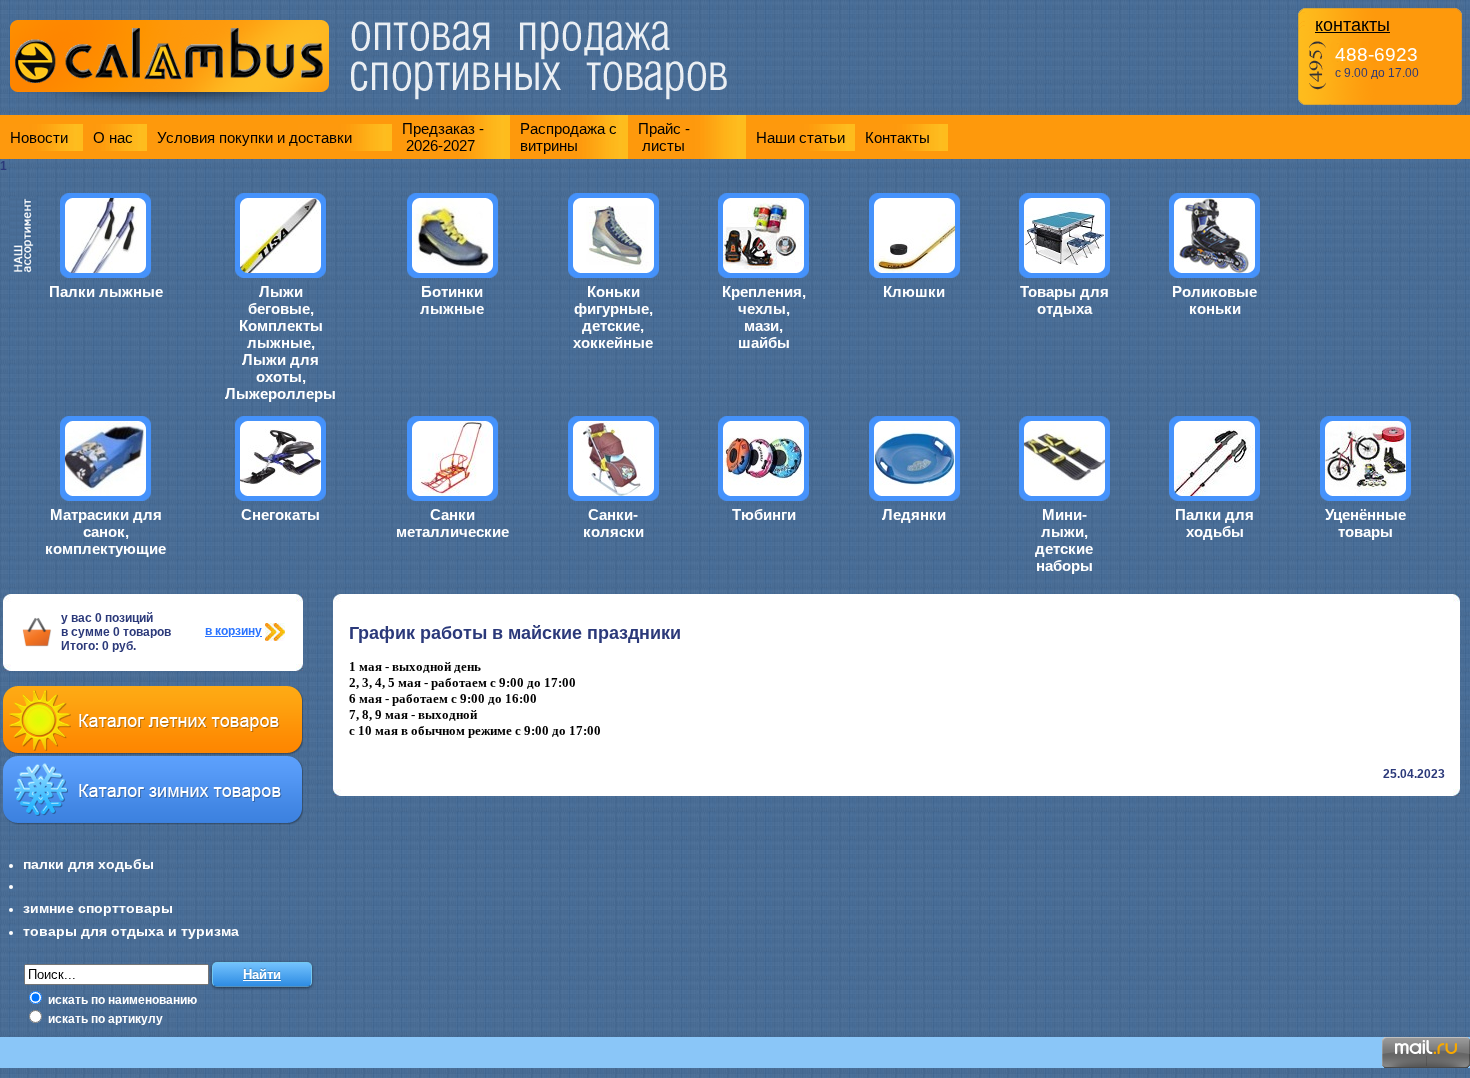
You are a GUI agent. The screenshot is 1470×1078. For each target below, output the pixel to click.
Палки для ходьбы (1214, 523)
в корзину (233, 631)
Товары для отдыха (1064, 300)
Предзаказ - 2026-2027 (443, 137)
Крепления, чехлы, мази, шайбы (764, 317)
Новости (39, 137)
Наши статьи (800, 137)
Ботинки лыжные (452, 300)
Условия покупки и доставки (254, 137)
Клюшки (914, 291)
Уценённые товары (1365, 523)
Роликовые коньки (1214, 300)
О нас (113, 137)
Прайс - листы (664, 137)
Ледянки (914, 514)
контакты (1352, 25)
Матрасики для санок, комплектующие (105, 531)
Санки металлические (452, 523)
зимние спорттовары (98, 908)
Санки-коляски (613, 523)
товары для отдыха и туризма (131, 931)
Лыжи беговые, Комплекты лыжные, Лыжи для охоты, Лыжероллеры (280, 342)
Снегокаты (280, 514)
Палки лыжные (106, 291)
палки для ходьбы (88, 864)
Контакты (897, 137)
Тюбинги (764, 514)
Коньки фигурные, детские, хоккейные (613, 317)
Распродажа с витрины (568, 137)
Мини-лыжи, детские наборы (1064, 540)
